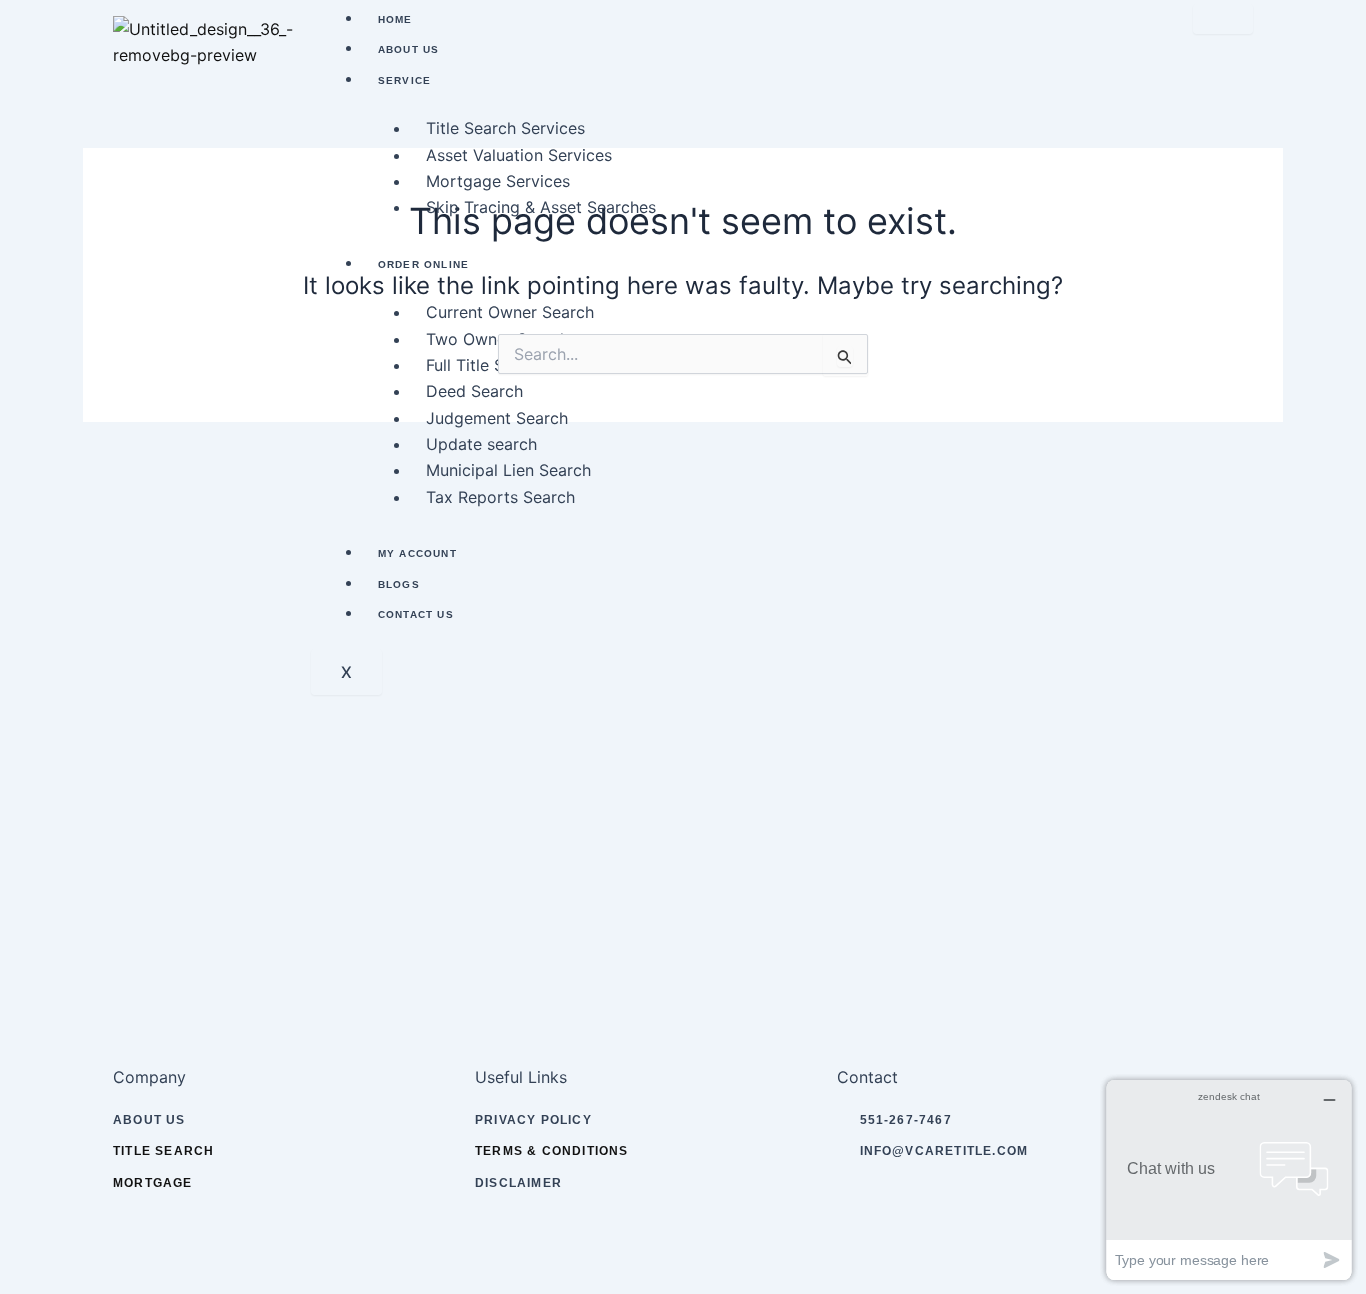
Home (395, 19)
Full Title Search (486, 365)
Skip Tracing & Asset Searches (541, 207)
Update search (481, 444)
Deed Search (474, 391)
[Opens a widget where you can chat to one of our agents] (1229, 1179)
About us (409, 49)
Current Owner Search (510, 312)
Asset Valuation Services (519, 155)
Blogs (399, 584)
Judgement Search (497, 418)
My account (417, 553)
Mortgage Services (498, 181)
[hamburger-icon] (1223, 19)
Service (404, 80)
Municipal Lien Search (508, 470)
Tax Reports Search (500, 497)
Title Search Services (505, 128)
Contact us (416, 614)
